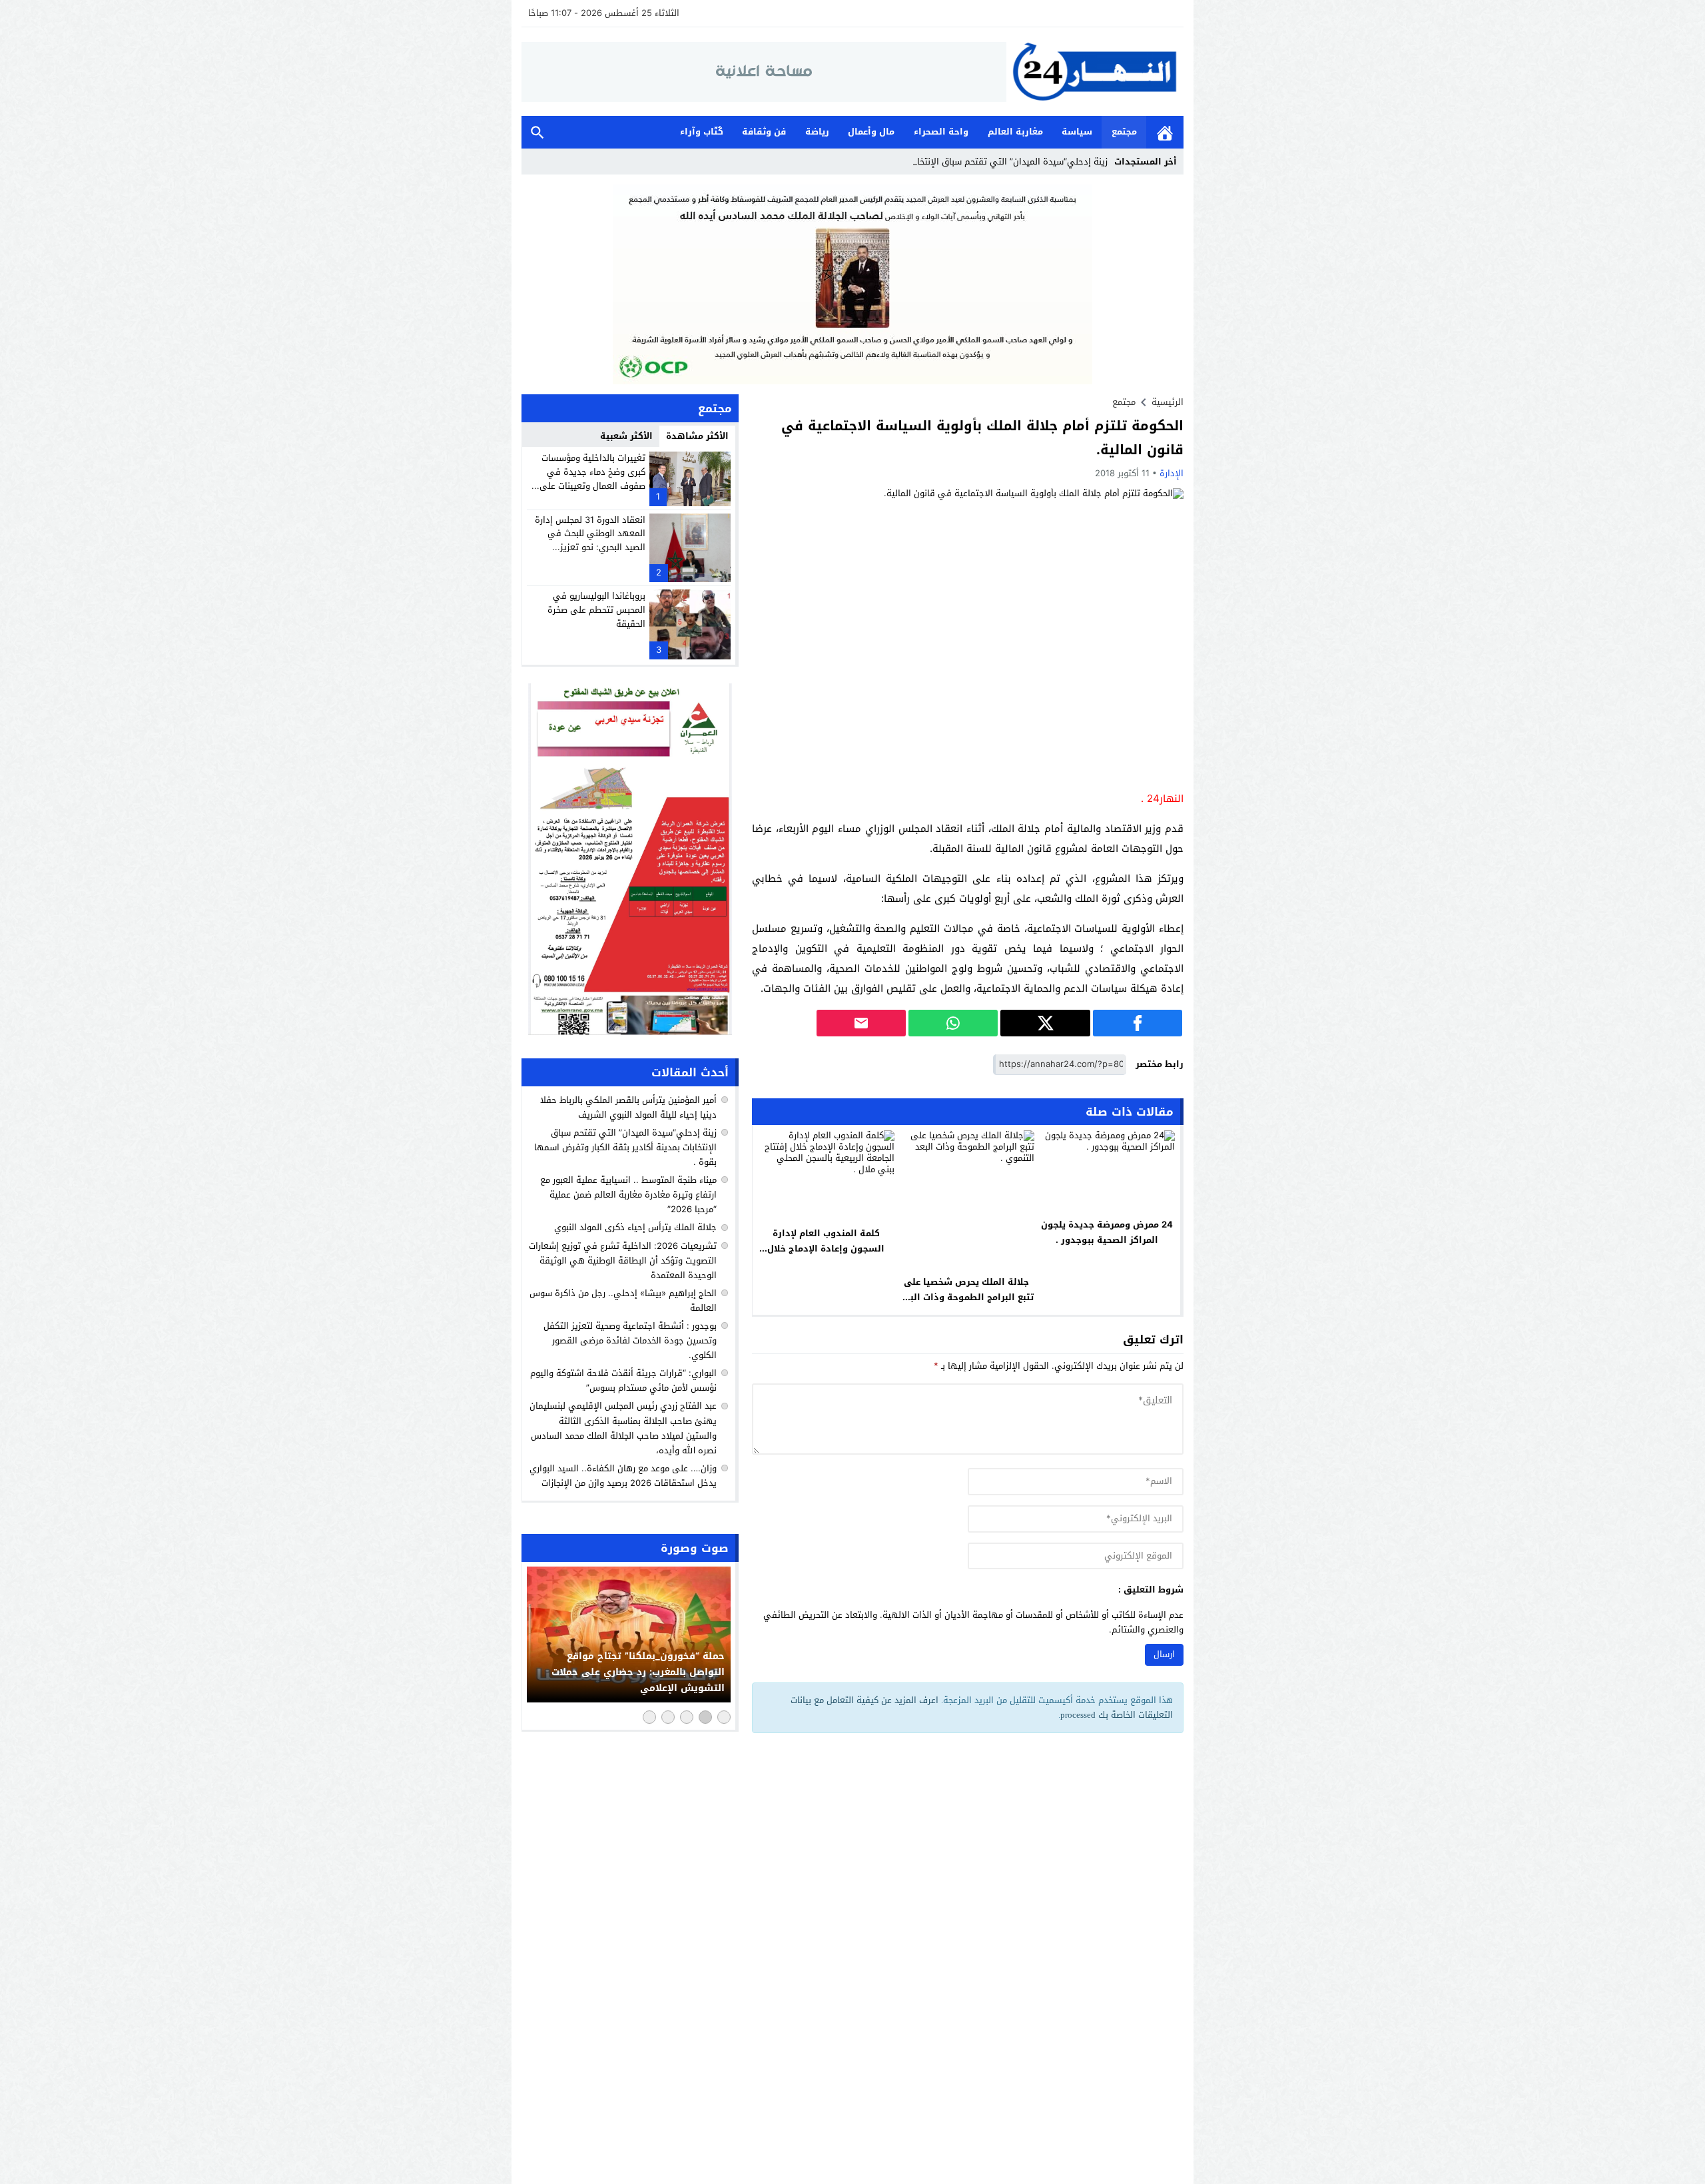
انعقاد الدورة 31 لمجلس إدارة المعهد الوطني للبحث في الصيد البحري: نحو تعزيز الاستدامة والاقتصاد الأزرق (590, 541)
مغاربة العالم (1015, 132)
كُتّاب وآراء (702, 132)
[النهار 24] (1095, 72)
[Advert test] (630, 859)
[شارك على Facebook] (1138, 1023)
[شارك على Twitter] (1045, 1023)
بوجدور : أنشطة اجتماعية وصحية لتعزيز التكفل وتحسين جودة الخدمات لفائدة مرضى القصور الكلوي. (630, 1340)
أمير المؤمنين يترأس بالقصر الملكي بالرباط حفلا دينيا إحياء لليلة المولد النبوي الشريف (628, 1107)
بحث (537, 132)
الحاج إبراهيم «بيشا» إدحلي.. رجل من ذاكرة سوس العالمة (623, 1300)
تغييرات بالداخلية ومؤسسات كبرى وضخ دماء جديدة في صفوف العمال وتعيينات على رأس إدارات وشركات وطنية (592, 479)
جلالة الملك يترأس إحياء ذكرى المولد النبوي (635, 1228)
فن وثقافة (764, 132)
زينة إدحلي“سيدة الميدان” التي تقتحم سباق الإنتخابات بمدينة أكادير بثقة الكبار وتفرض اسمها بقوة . (625, 1147)
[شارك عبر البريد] (861, 1023)
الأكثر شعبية (626, 436)
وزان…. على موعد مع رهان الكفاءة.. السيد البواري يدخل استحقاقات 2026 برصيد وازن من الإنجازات (623, 1476)
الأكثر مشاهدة (697, 436)
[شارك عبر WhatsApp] (953, 1023)
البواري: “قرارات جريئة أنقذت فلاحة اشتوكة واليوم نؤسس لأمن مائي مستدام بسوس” (623, 1380)
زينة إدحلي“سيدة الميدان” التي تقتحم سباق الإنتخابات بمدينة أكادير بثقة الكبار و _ (954, 162)
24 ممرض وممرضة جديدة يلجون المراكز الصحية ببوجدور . (1107, 1232)
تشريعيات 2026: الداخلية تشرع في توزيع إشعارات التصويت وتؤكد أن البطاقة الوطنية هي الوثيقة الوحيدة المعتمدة (623, 1261)
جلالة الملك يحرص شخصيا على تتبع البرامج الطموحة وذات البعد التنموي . (966, 1297)
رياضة (817, 132)
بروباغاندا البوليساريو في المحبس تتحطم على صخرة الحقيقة (596, 610)
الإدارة (1172, 473)
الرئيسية (1165, 132)
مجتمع (1124, 132)
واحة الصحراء (941, 132)
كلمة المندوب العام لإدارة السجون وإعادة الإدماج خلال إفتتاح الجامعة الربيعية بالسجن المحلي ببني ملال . (826, 1256)
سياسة (1077, 132)
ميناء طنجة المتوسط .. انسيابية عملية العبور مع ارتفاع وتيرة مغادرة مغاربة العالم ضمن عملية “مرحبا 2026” (628, 1195)
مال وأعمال (871, 132)
